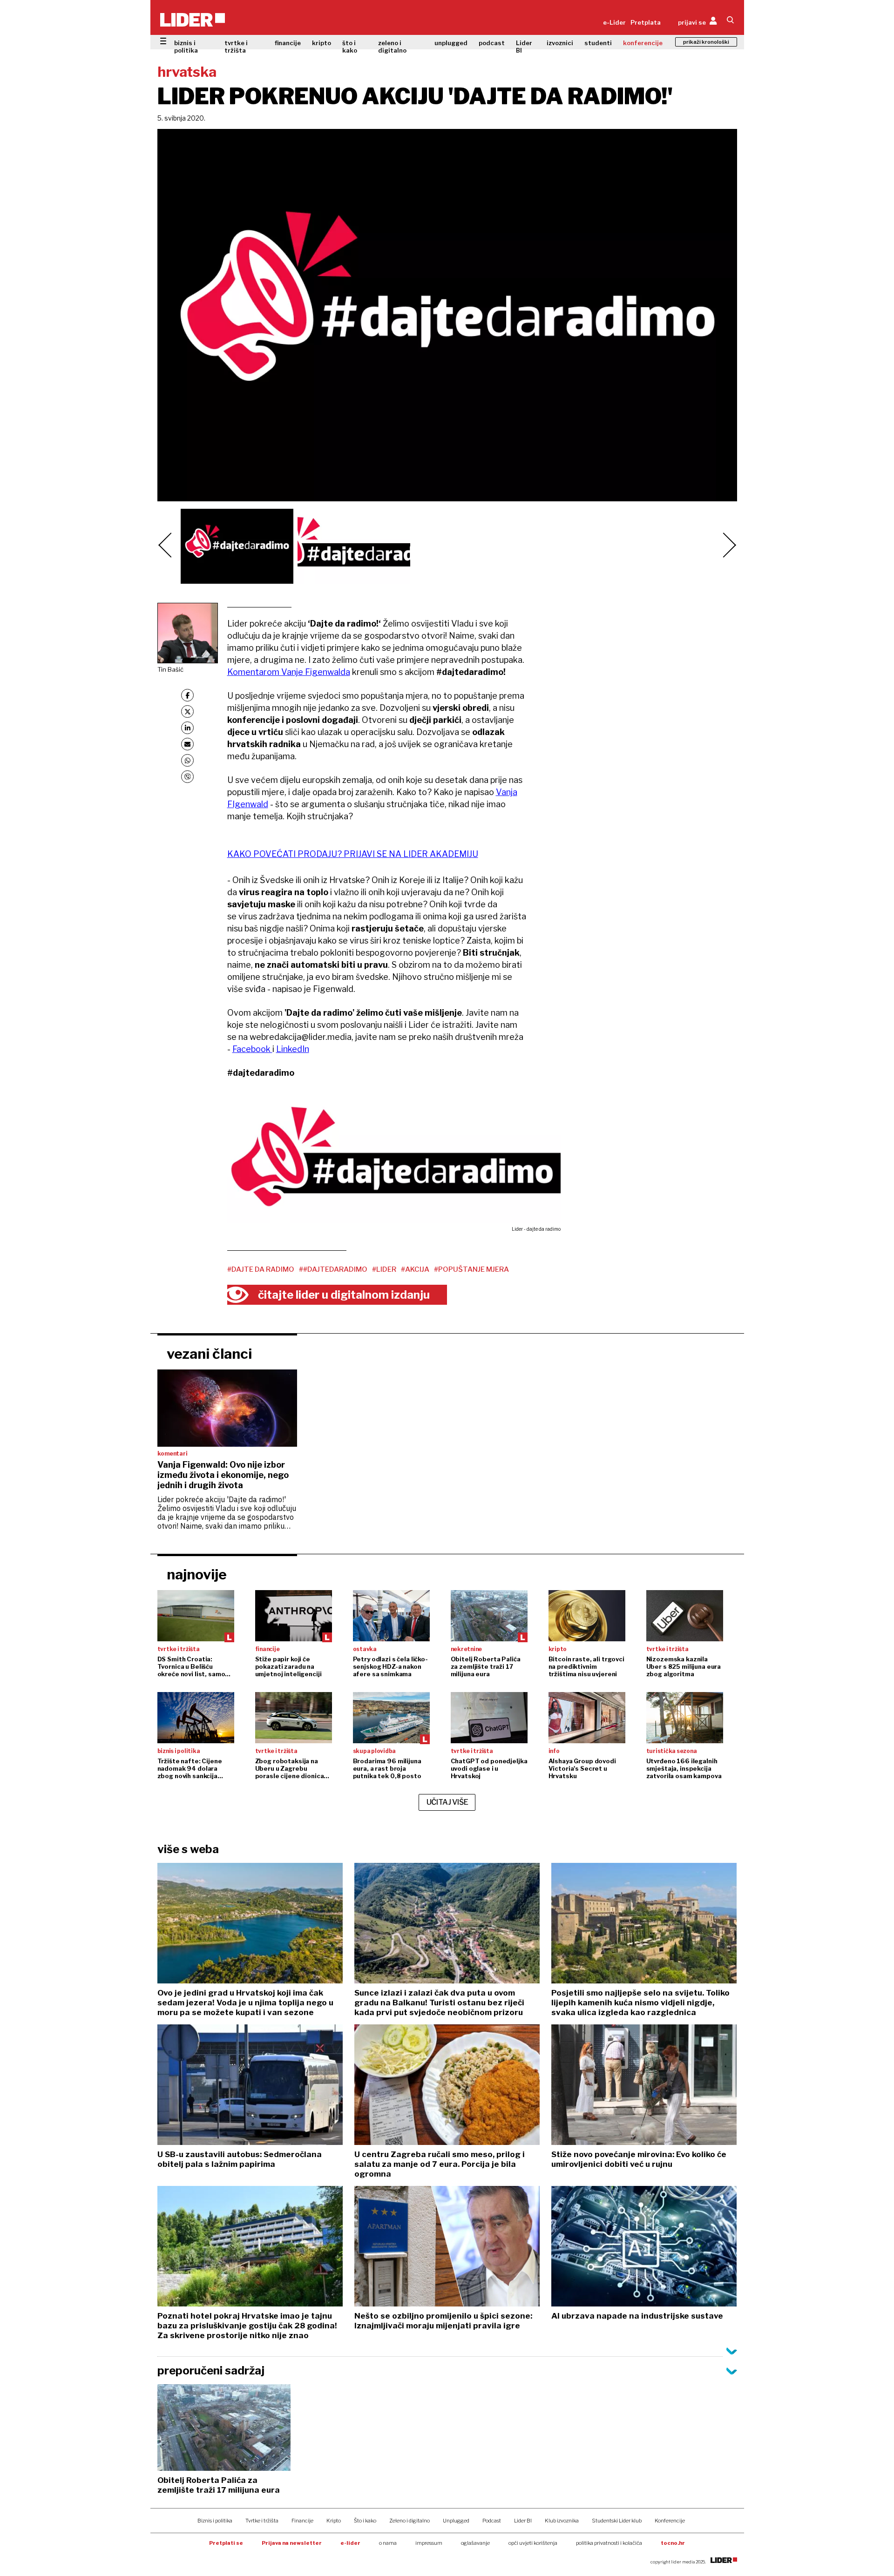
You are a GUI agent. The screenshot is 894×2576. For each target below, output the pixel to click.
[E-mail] (187, 744)
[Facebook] (187, 695)
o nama (388, 2543)
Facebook (252, 1049)
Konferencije (670, 2521)
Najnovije (197, 1574)
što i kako (350, 47)
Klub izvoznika (562, 2521)
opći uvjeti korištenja (533, 2543)
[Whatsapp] (187, 760)
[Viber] (187, 777)
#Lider (384, 1269)
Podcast (492, 2521)
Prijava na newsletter (292, 2543)
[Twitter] (187, 711)
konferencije (643, 43)
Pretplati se (226, 2543)
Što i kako (365, 2521)
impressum (429, 2543)
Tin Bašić (170, 669)
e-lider (350, 2543)
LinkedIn (293, 1049)
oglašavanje (475, 2543)
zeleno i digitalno (392, 47)
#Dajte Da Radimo (261, 1269)
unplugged (451, 43)
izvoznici (560, 43)
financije (288, 43)
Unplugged (456, 2521)
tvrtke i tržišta (236, 47)
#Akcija (415, 1269)
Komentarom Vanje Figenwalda (289, 672)
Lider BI (524, 47)
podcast (492, 43)
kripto (322, 43)
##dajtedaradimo (333, 1269)
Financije (302, 2521)
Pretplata (646, 22)
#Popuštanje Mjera (471, 1269)
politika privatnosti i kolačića (609, 2543)
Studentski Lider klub (617, 2521)
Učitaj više (447, 1802)
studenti (598, 43)
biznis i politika (186, 47)
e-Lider (614, 22)
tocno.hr (673, 2543)
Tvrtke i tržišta (262, 2521)
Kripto (334, 2521)
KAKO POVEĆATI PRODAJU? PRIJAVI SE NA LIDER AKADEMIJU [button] (353, 854)
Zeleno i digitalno (410, 2521)
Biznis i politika (215, 2521)
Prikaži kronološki (706, 42)
